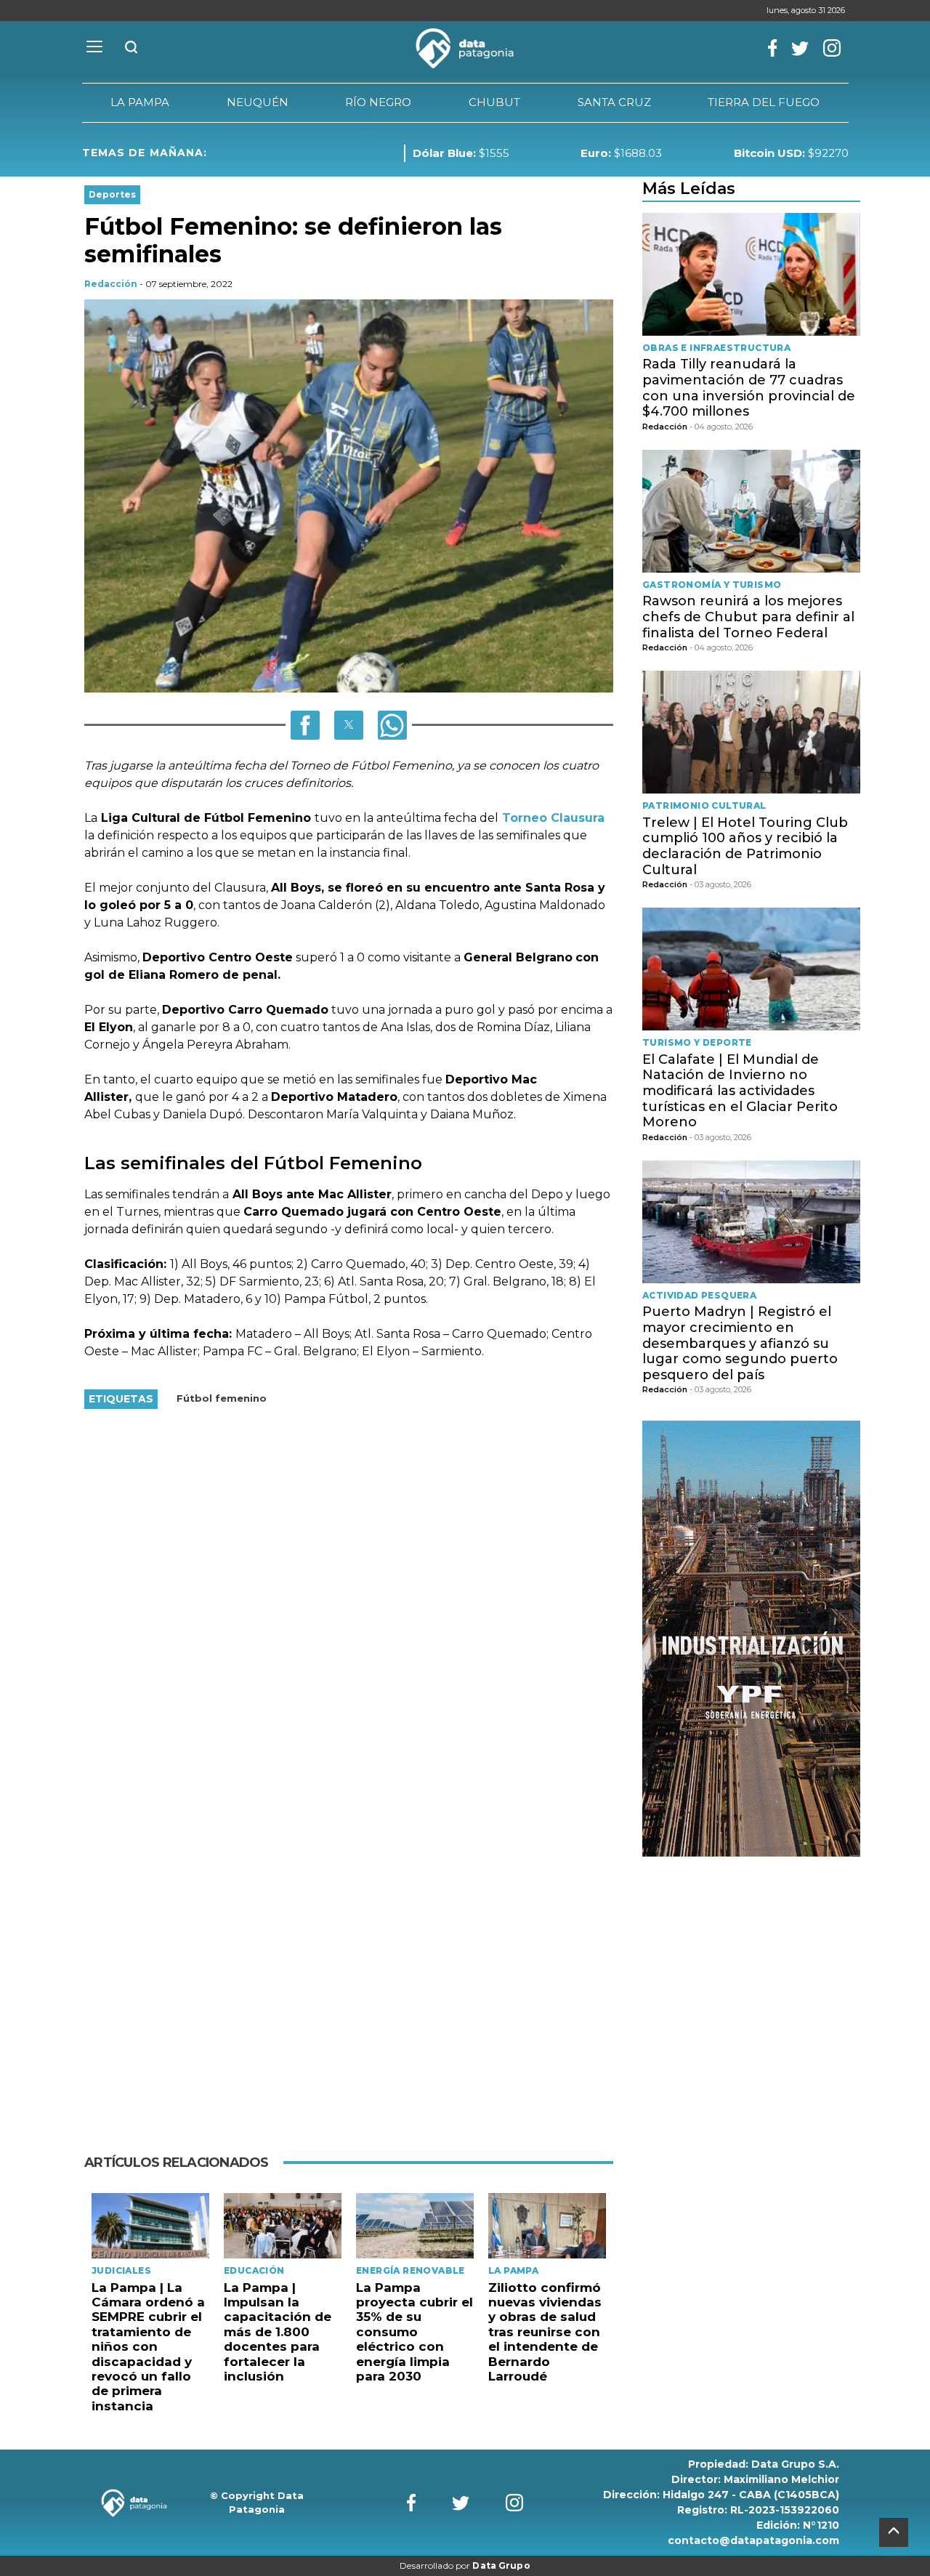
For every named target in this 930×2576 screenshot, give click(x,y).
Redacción (111, 284)
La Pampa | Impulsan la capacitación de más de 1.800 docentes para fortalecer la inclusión (278, 2332)
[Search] (132, 48)
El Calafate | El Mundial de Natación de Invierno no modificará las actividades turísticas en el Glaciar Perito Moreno (740, 1091)
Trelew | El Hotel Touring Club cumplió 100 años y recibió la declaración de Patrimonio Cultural (745, 846)
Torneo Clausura (551, 818)
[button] (305, 725)
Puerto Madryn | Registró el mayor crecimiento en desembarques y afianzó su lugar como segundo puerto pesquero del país (740, 1343)
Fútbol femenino (222, 1398)
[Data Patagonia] (465, 49)
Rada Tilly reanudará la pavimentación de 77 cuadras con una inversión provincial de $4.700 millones (749, 388)
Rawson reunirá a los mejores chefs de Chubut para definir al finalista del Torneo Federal (748, 617)
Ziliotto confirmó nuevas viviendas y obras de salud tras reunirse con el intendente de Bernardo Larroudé (545, 2332)
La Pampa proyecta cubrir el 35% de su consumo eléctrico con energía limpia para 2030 (415, 2332)
